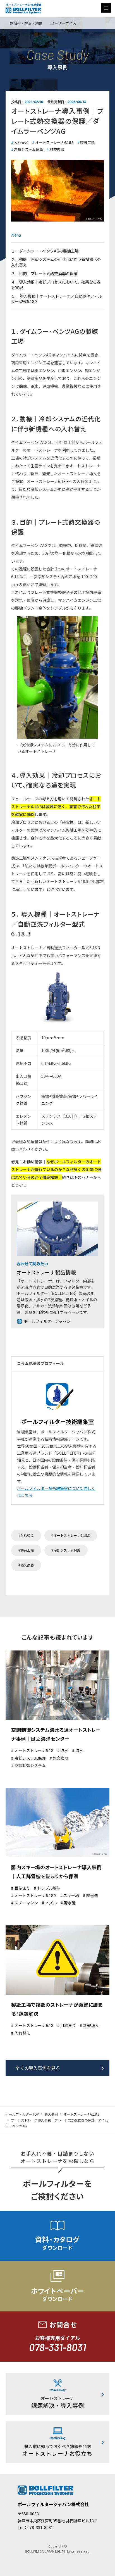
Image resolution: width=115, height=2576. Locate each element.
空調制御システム (30, 1765)
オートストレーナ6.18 (34, 1751)
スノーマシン (26, 1903)
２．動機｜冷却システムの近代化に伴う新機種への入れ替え (56, 262)
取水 (64, 1751)
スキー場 (71, 1896)
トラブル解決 (49, 1888)
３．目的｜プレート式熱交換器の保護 (44, 273)
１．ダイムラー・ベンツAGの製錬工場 (45, 251)
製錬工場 (87, 142)
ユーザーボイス (64, 23)
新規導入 (91, 2026)
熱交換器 (57, 149)
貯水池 (70, 1903)
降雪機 (92, 1896)
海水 (79, 1751)
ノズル (51, 1903)
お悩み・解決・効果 (26, 23)
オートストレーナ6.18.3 (54, 142)
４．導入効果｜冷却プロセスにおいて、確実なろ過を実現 (56, 285)
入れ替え (21, 142)
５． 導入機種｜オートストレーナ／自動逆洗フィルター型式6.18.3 (57, 299)
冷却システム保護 (28, 149)
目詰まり (22, 1888)
